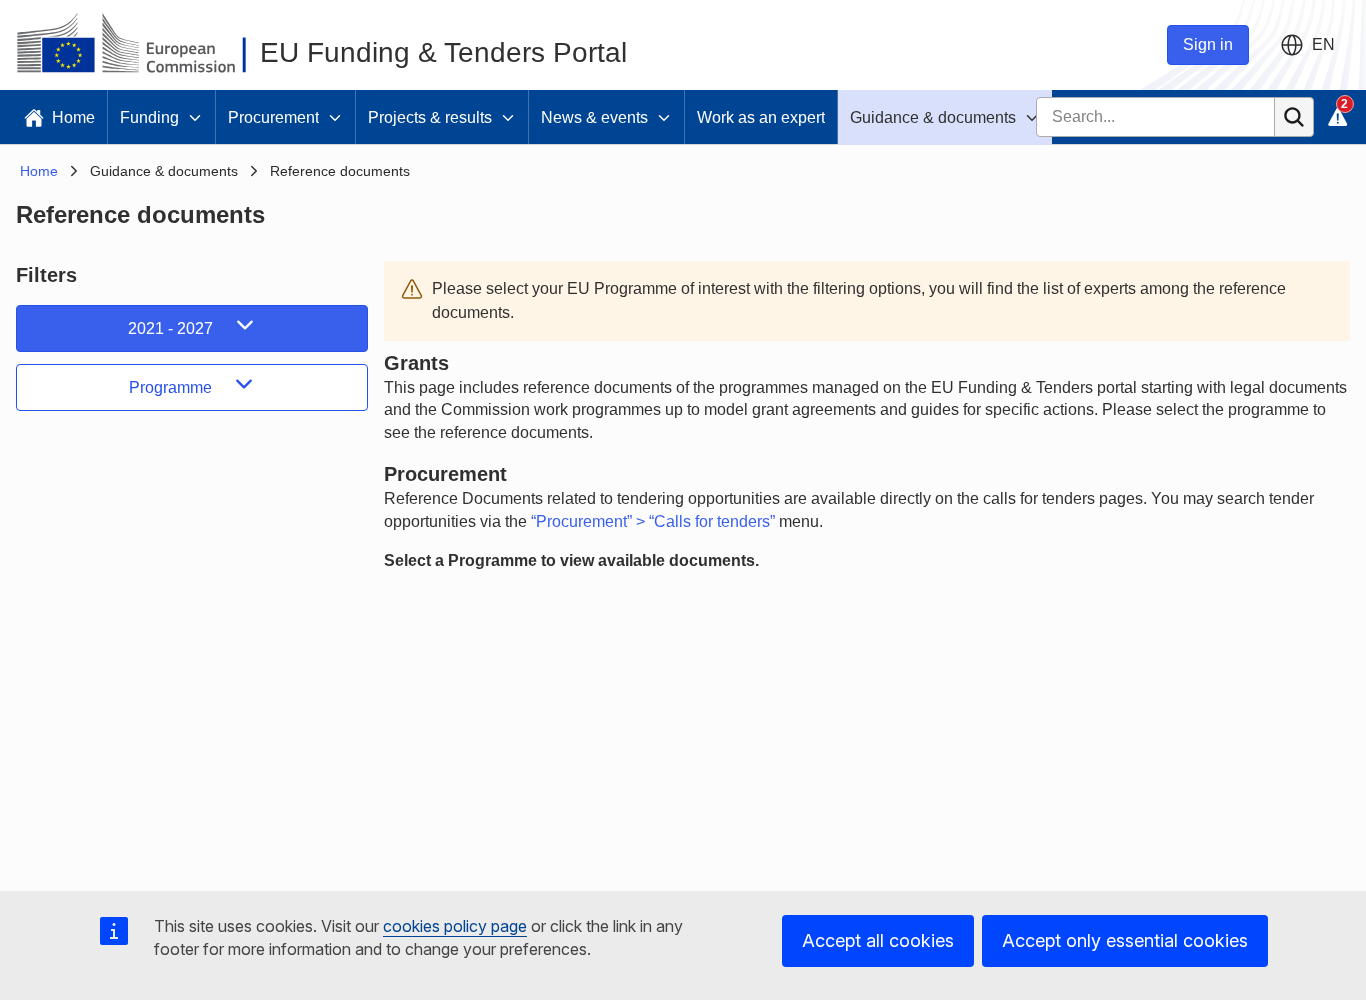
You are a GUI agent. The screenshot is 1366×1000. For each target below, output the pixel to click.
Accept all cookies (878, 940)
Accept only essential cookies (1125, 940)
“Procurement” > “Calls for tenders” (653, 521)
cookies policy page (455, 926)
